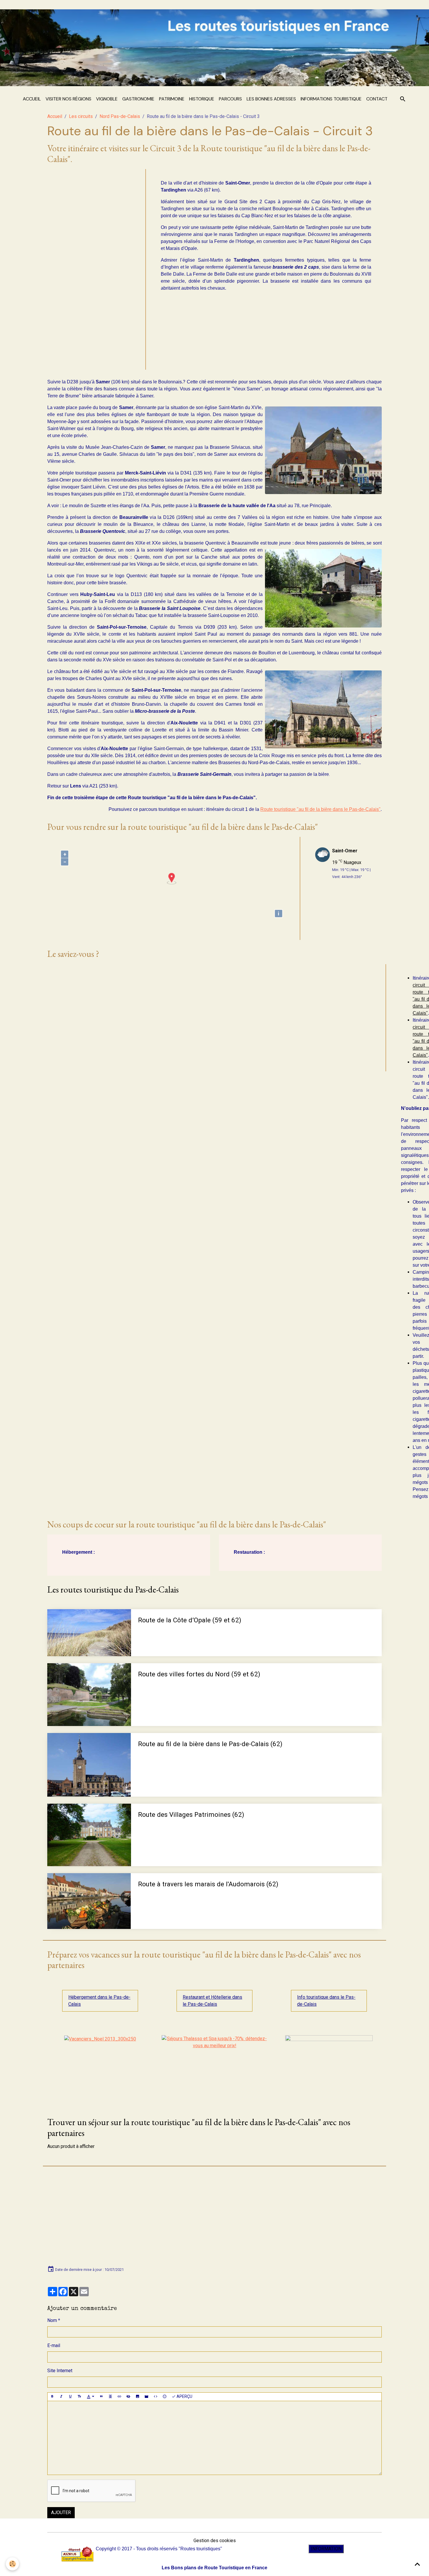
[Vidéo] (147, 2397)
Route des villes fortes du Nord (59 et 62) (199, 1674)
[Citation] (101, 2397)
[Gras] (52, 2397)
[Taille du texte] (79, 2397)
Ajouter (61, 2512)
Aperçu (184, 2396)
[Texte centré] (110, 2397)
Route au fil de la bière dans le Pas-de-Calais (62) (210, 1744)
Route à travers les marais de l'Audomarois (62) (208, 1884)
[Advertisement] (94, 267)
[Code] (156, 2397)
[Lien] (119, 2397)
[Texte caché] (128, 2397)
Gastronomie (138, 99)
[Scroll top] (417, 2564)
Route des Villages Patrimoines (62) (191, 1814)
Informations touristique (331, 99)
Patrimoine (172, 99)
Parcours (230, 99)
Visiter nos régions (68, 99)
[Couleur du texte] (90, 2397)
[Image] (137, 2397)
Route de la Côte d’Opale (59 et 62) (190, 1620)
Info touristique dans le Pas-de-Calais (326, 2001)
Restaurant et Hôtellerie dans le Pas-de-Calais (212, 2001)
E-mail (54, 2345)
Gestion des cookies (215, 2541)
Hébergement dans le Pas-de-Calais (99, 2001)
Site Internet (60, 2371)
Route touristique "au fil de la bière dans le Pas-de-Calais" (320, 809)
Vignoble (107, 99)
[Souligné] (70, 2397)
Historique (202, 99)
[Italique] (61, 2397)
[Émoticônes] (165, 2397)
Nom (52, 2320)
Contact (377, 99)
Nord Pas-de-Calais (120, 116)
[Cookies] (12, 2564)
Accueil (32, 99)
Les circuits (81, 116)
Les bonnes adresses (271, 99)
